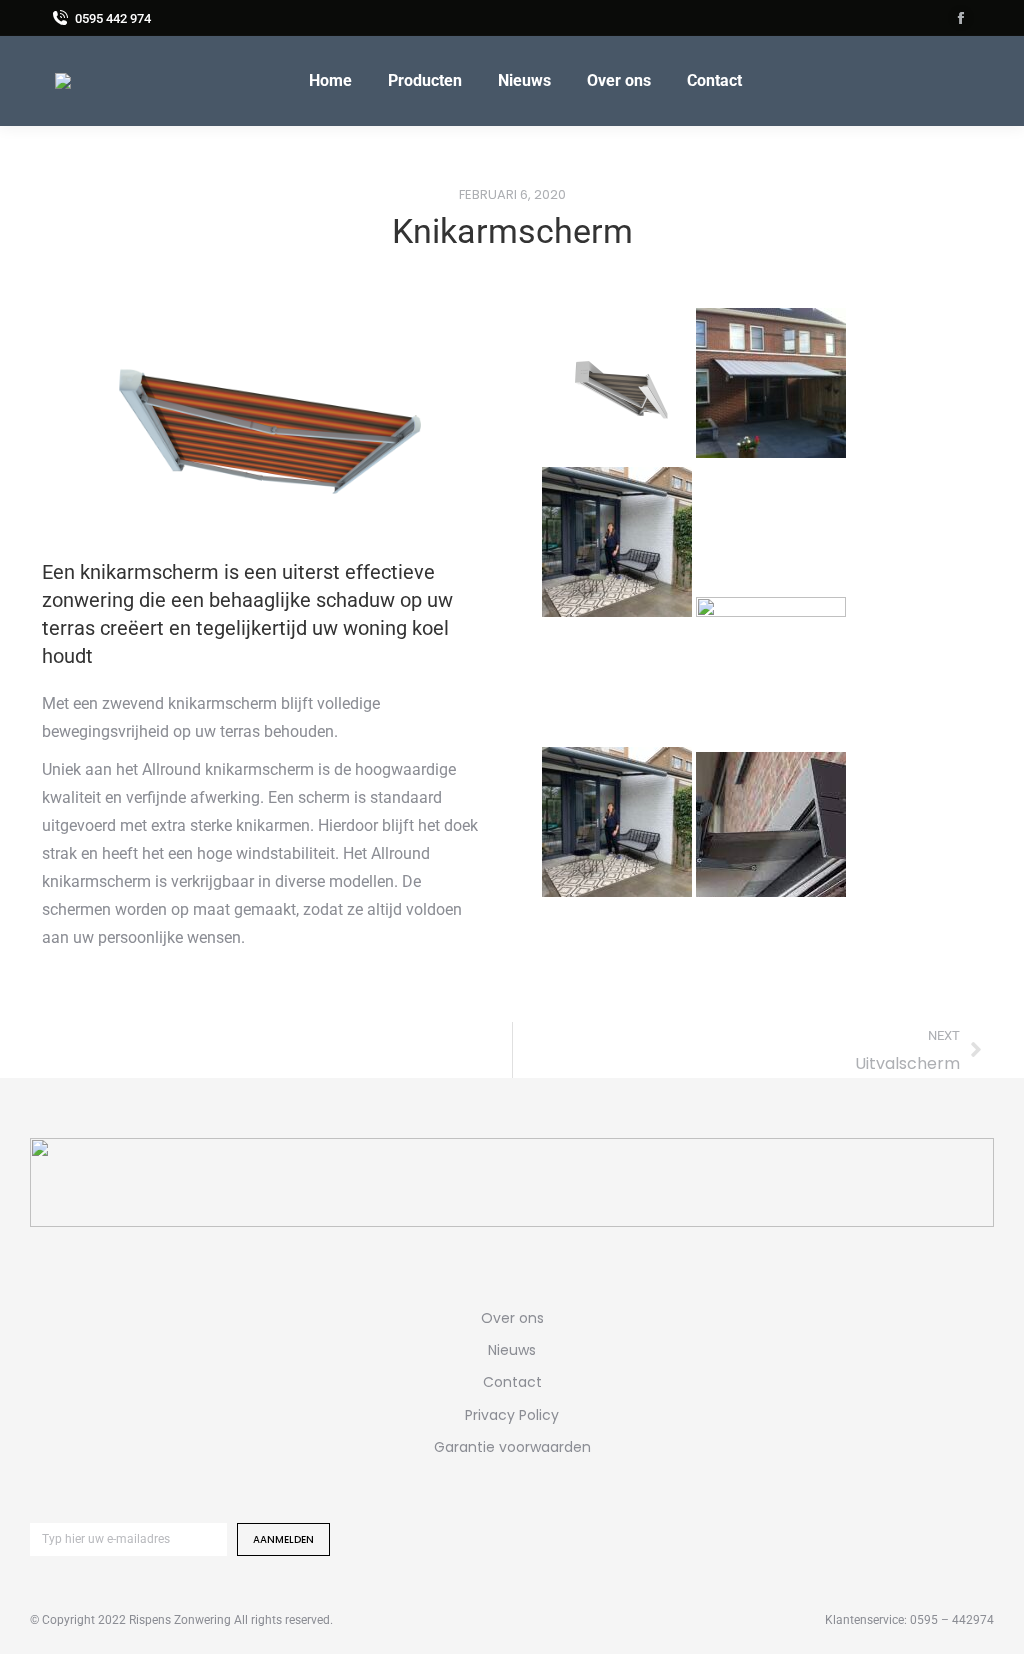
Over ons (512, 1318)
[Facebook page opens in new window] (961, 18)
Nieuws (512, 1350)
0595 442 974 (113, 18)
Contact (512, 1382)
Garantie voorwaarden (512, 1447)
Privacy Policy (512, 1415)
